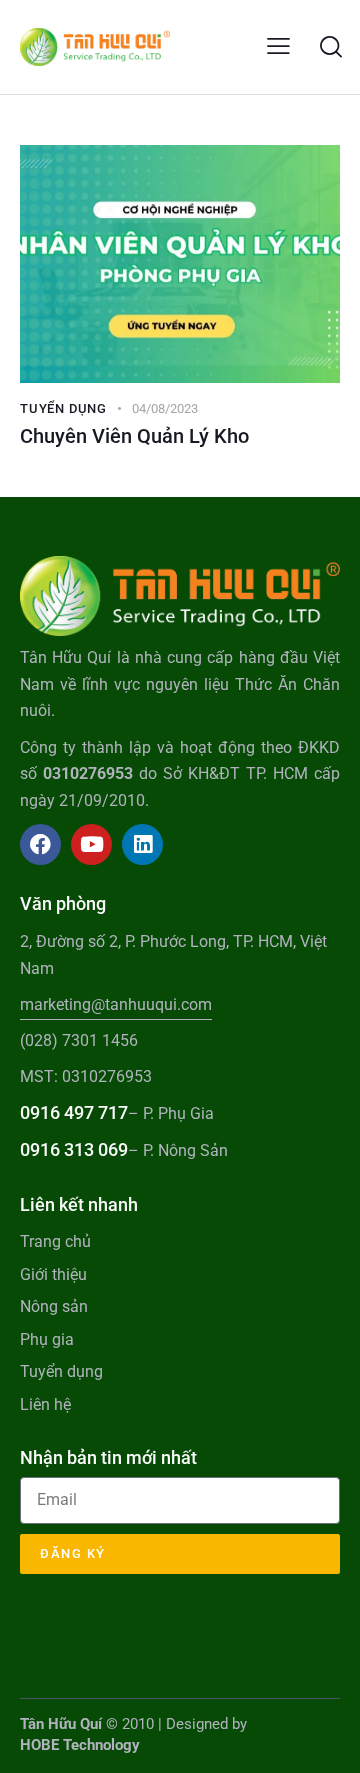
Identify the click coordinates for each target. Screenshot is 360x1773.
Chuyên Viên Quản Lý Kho (134, 436)
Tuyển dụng (63, 408)
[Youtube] (91, 844)
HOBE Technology (80, 1745)
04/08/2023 (165, 408)
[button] (278, 46)
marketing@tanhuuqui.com (116, 1004)
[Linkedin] (142, 844)
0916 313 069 (74, 1149)
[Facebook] (40, 844)
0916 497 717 (74, 1112)
